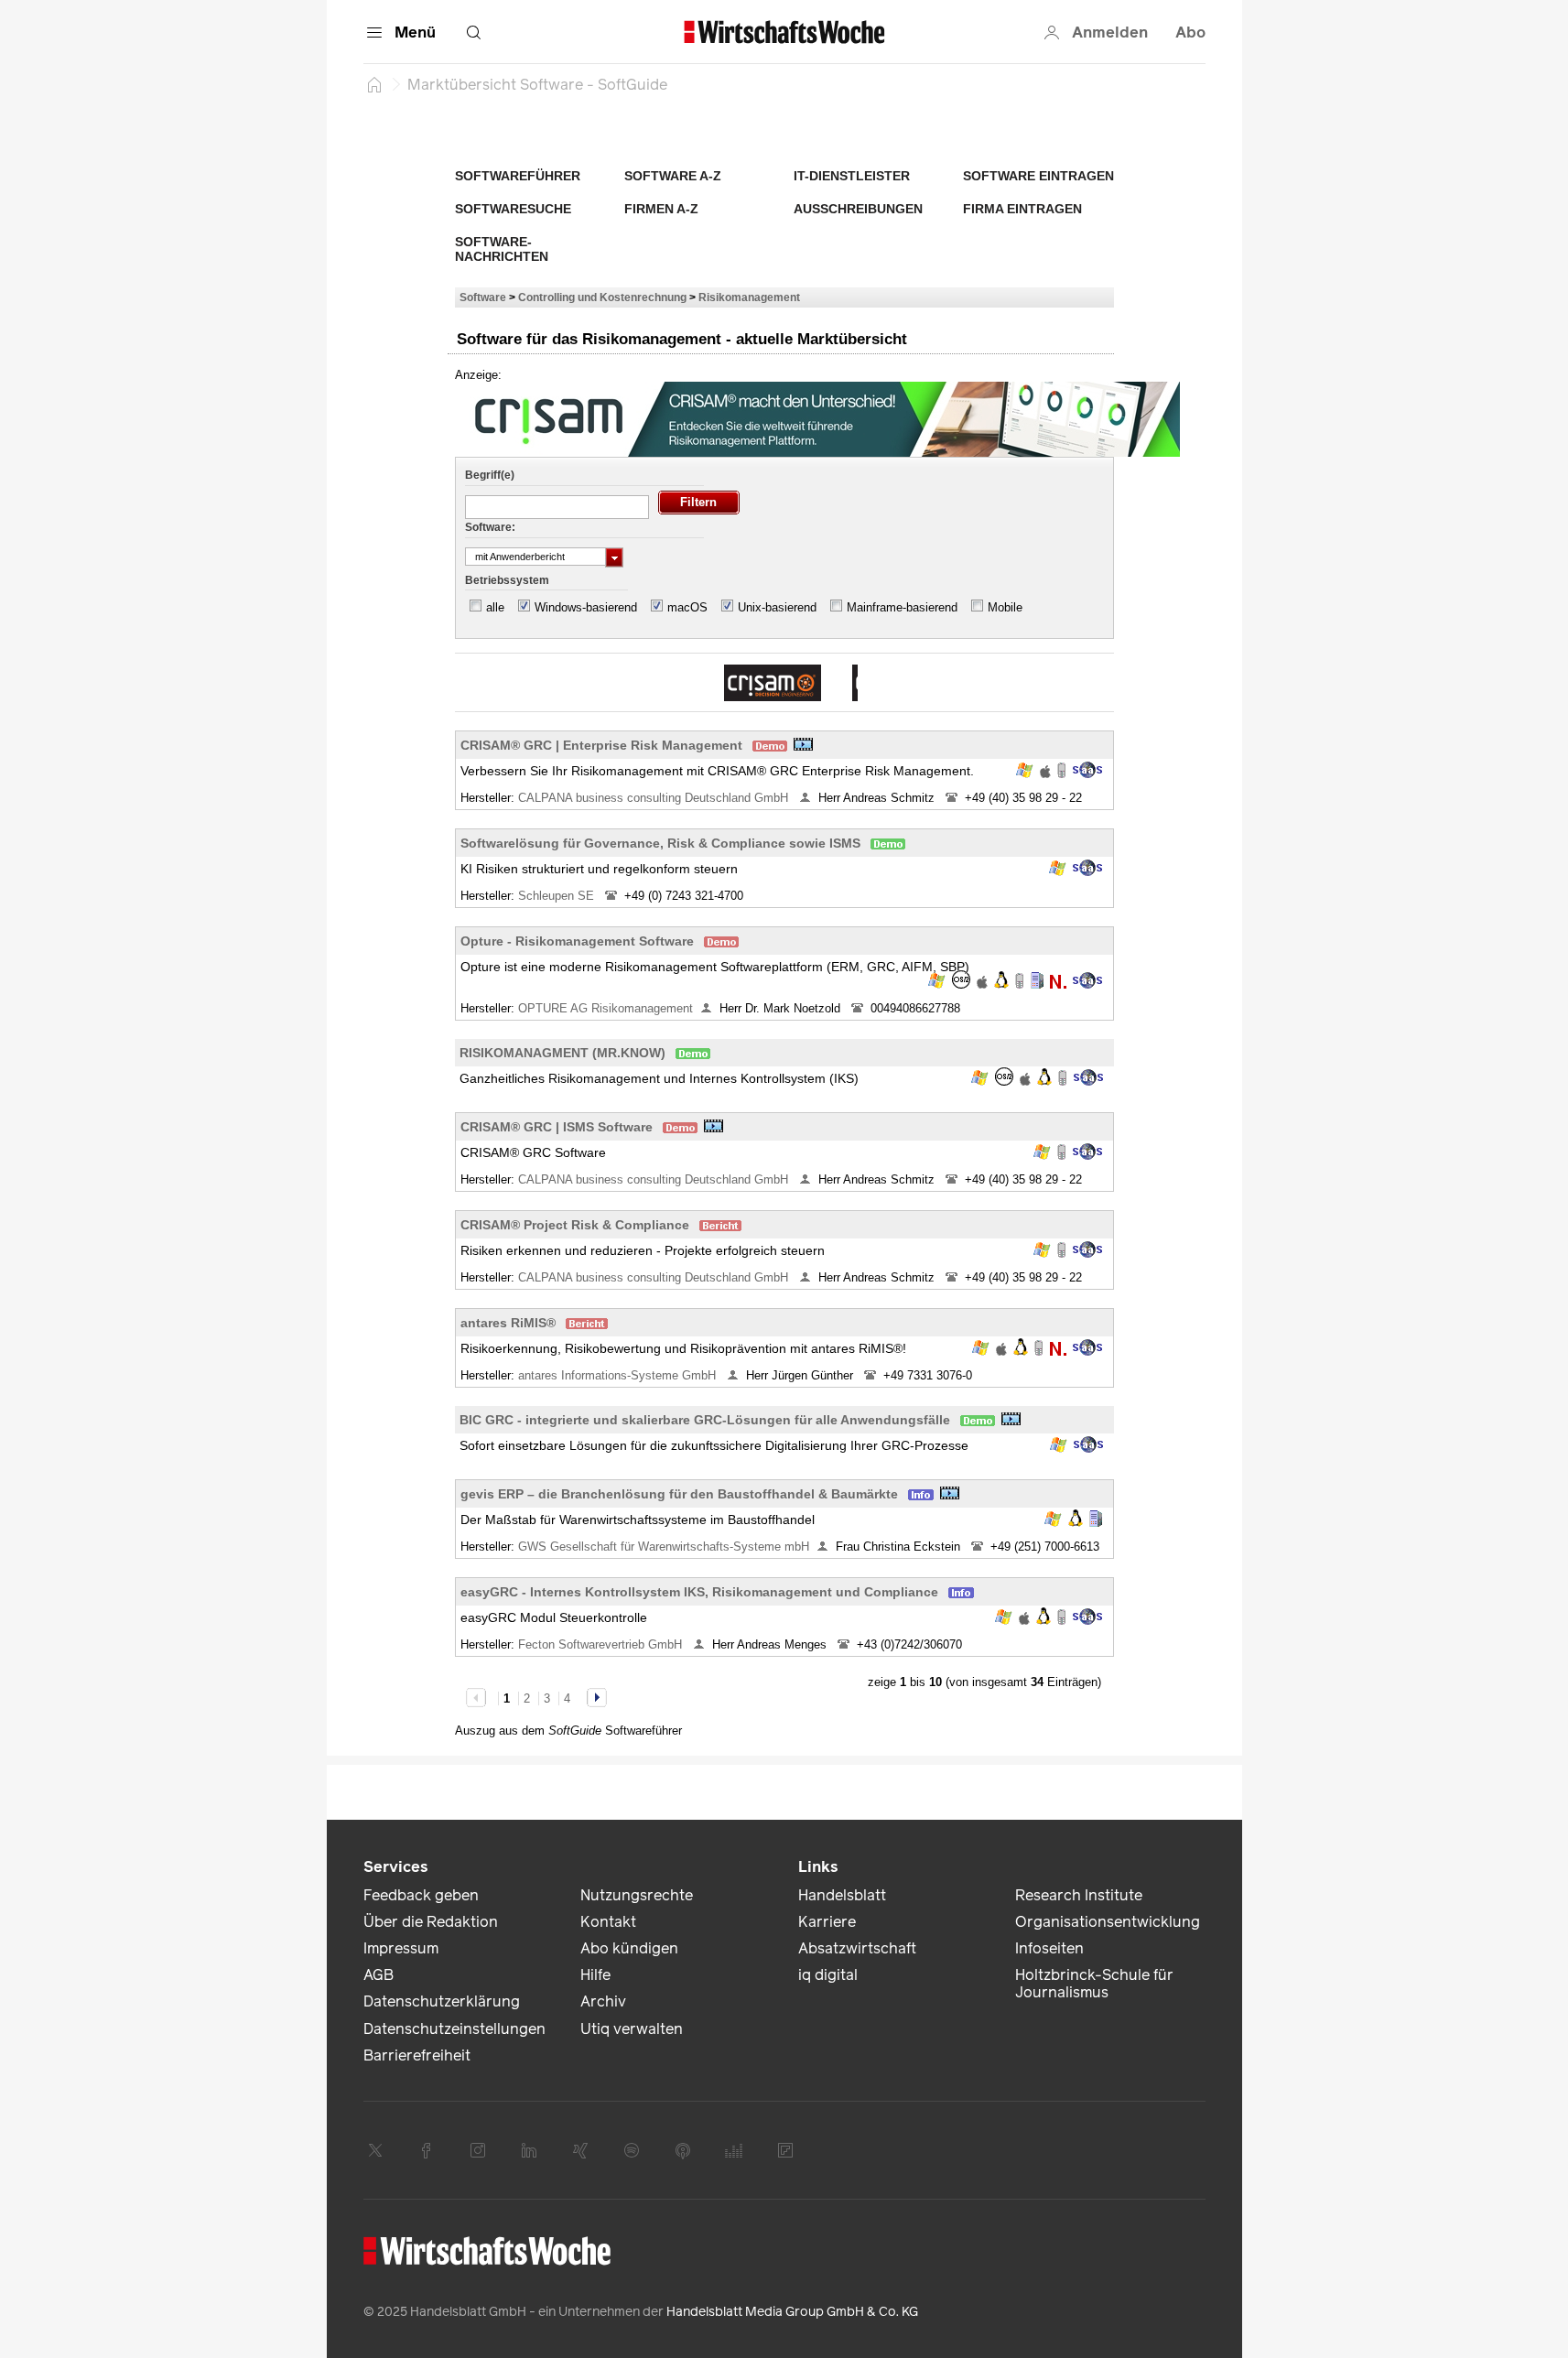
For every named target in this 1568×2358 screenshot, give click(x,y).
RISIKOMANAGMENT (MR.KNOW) (562, 1053)
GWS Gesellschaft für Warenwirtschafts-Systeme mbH (664, 1547)
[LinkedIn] (529, 2150)
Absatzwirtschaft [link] (857, 1948)
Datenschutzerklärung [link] (442, 2001)
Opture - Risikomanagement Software (577, 941)
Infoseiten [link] (1049, 1948)
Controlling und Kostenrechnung (602, 297)
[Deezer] (734, 2150)
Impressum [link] (401, 1948)
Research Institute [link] (1079, 1895)
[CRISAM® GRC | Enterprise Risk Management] (773, 682)
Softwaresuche (513, 209)
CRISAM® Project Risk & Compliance (575, 1225)
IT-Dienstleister (852, 176)
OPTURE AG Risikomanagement (606, 1008)
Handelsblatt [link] (842, 1895)
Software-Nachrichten (502, 249)
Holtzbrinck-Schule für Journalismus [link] (1094, 1984)
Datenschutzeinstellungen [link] (454, 2029)
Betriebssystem (507, 580)
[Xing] (580, 2150)
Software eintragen (1038, 176)
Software (483, 297)
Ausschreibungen (858, 209)
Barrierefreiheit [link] (417, 2055)
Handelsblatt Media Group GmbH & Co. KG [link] (792, 2312)
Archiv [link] (603, 2001)
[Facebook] (427, 2150)
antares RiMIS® (508, 1323)
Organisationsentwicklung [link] (1108, 1922)
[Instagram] (478, 2150)
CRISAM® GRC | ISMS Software (557, 1127)
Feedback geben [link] (421, 1895)
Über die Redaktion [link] (431, 1922)
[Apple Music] (683, 2150)
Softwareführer (518, 176)
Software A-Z (673, 176)
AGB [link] (378, 1975)
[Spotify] (632, 2150)
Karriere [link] (827, 1922)
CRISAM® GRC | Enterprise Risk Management (601, 745)
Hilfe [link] (595, 1975)
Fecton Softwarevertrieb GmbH (602, 1644)
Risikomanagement (749, 297)
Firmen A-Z (661, 209)
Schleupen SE (558, 896)
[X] (375, 2150)
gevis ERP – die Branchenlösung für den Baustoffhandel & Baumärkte (679, 1494)
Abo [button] (1190, 32)
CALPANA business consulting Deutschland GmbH (655, 798)
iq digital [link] (828, 1975)
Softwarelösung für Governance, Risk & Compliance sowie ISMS (660, 843)
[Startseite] (374, 84)
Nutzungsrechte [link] (637, 1895)
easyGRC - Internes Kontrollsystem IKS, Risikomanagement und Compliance (699, 1592)
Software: (490, 527)
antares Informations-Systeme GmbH (619, 1375)
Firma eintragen (1022, 209)
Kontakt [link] (608, 1922)
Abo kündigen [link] (629, 1948)
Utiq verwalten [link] (632, 2029)
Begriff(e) (490, 475)
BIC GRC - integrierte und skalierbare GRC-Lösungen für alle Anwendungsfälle (705, 1420)
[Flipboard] (785, 2150)
